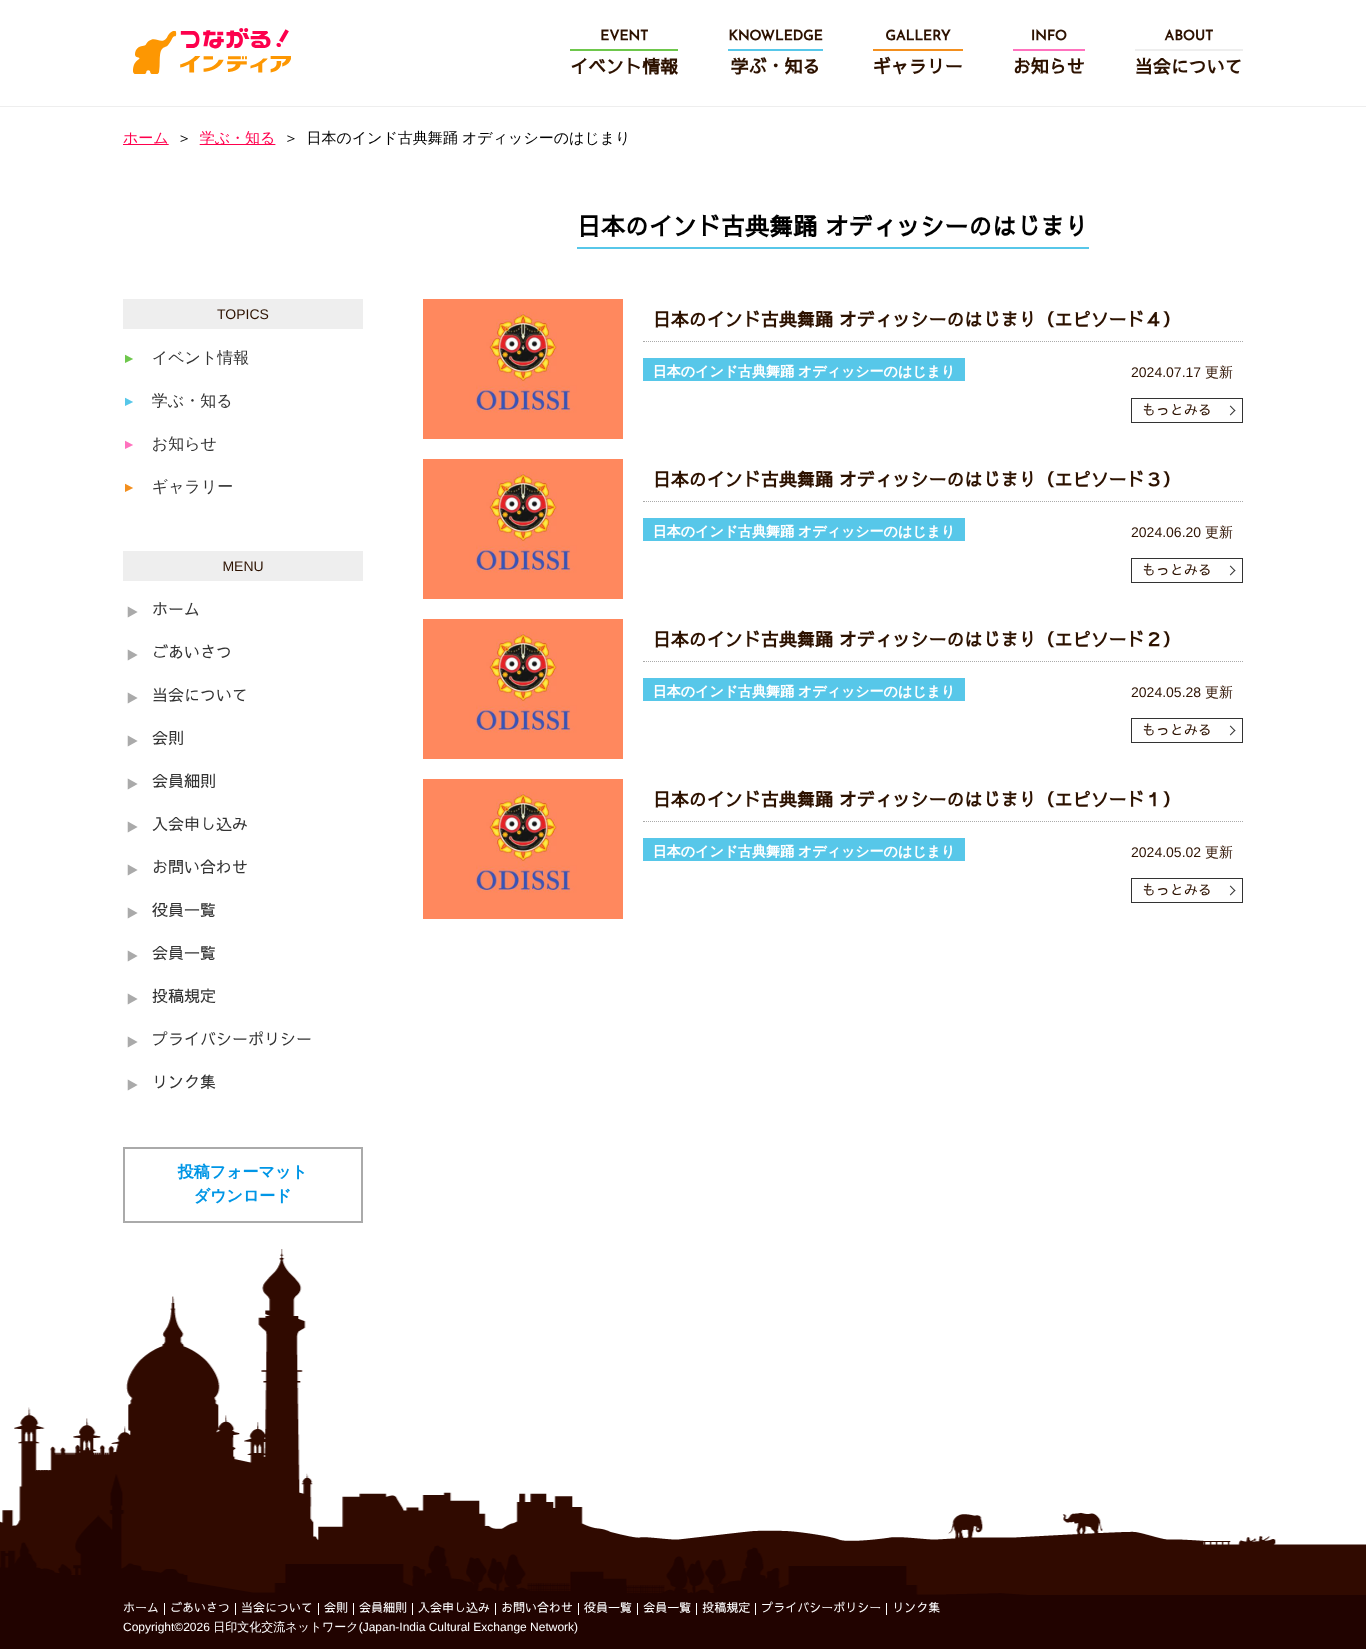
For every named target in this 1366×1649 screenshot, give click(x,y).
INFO (1049, 53)
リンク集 (184, 1084)
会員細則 (184, 783)
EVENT (624, 53)
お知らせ (184, 444)
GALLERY (918, 53)
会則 (168, 740)
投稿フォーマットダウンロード (243, 1184)
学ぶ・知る (238, 138)
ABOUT (1189, 53)
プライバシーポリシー (232, 1041)
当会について (200, 697)
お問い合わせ (200, 869)
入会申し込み (200, 826)
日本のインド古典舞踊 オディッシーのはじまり (804, 371)
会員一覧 (184, 955)
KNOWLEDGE (775, 53)
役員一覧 (184, 912)
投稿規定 (184, 998)
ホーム (146, 138)
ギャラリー (193, 487)
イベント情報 (201, 358)
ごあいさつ (192, 654)
